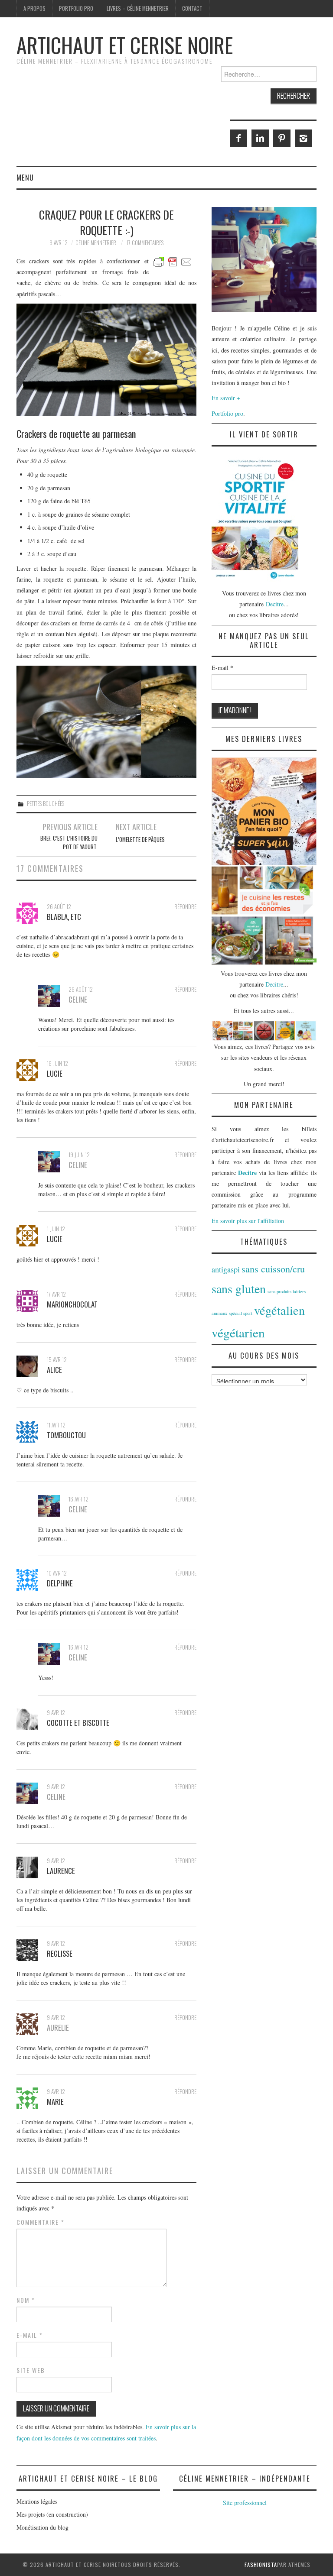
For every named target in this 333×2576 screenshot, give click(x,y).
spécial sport (241, 1313)
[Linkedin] (260, 138)
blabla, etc (64, 917)
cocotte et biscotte (78, 1723)
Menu (25, 177)
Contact (192, 8)
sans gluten (239, 1288)
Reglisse (60, 1953)
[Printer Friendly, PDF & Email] (173, 261)
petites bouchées (46, 804)
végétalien (279, 1310)
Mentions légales (37, 2501)
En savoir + (226, 398)
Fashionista (261, 2565)
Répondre (185, 907)
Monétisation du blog (42, 2527)
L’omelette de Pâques (140, 840)
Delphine (60, 1583)
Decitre (275, 604)
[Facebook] (238, 138)
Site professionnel (245, 2503)
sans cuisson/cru (273, 1269)
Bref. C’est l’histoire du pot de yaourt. (69, 843)
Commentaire (41, 2222)
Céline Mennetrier (96, 243)
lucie (55, 1073)
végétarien (238, 1332)
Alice (54, 1370)
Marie (55, 2102)
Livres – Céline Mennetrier (138, 8)
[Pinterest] (282, 138)
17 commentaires (145, 243)
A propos (34, 8)
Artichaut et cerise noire (125, 45)
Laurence (61, 1871)
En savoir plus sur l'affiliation (248, 1221)
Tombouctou (66, 1435)
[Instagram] (304, 138)
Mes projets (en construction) (52, 2514)
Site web (31, 2370)
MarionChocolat (72, 1304)
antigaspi (226, 1269)
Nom (26, 2300)
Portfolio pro (76, 8)
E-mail (30, 2335)
